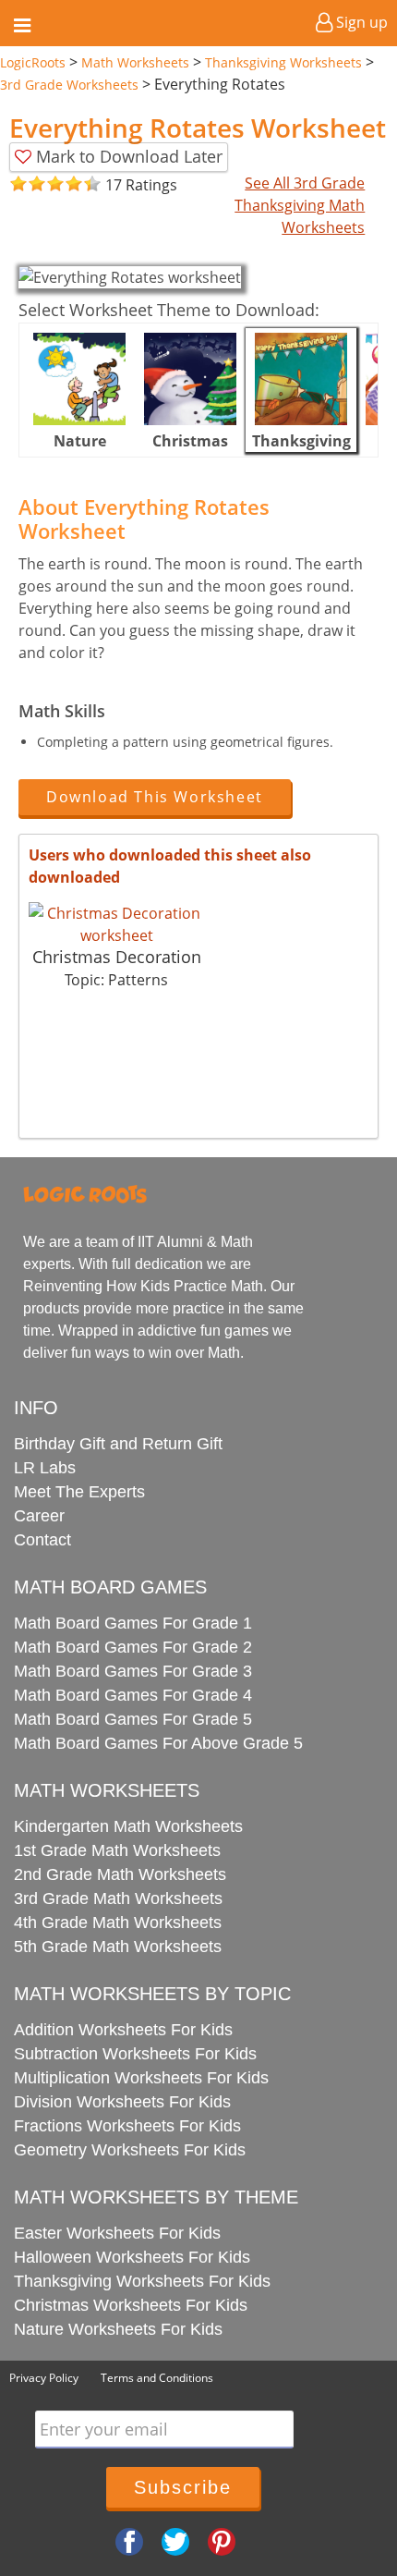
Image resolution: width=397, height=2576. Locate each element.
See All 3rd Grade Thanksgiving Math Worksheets (300, 205)
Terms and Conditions (157, 2378)
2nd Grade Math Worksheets (120, 1874)
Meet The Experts (79, 1492)
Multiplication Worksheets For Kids (141, 2078)
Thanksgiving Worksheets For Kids (142, 2281)
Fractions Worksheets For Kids (127, 2126)
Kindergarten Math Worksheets (128, 1826)
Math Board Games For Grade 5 (133, 1719)
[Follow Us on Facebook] (129, 2540)
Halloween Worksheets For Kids (132, 2257)
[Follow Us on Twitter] (175, 2540)
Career (39, 1516)
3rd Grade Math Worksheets (118, 1898)
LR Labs (45, 1468)
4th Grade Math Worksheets (118, 1923)
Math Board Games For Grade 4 (133, 1695)
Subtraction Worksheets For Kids (135, 2054)
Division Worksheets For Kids (122, 2102)
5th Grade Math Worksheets (118, 1947)
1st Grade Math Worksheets (117, 1850)
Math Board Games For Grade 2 (133, 1647)
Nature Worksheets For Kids (118, 2329)
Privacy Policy (44, 2378)
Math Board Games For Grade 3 (133, 1671)
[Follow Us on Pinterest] (222, 2540)
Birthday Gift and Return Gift (118, 1444)
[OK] (18, 184)
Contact (42, 1540)
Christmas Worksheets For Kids (131, 2305)
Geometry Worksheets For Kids (130, 2150)
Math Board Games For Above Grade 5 (158, 1743)
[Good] (28, 184)
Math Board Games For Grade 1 (133, 1623)
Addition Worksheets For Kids (123, 2030)
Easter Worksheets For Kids (117, 2233)
